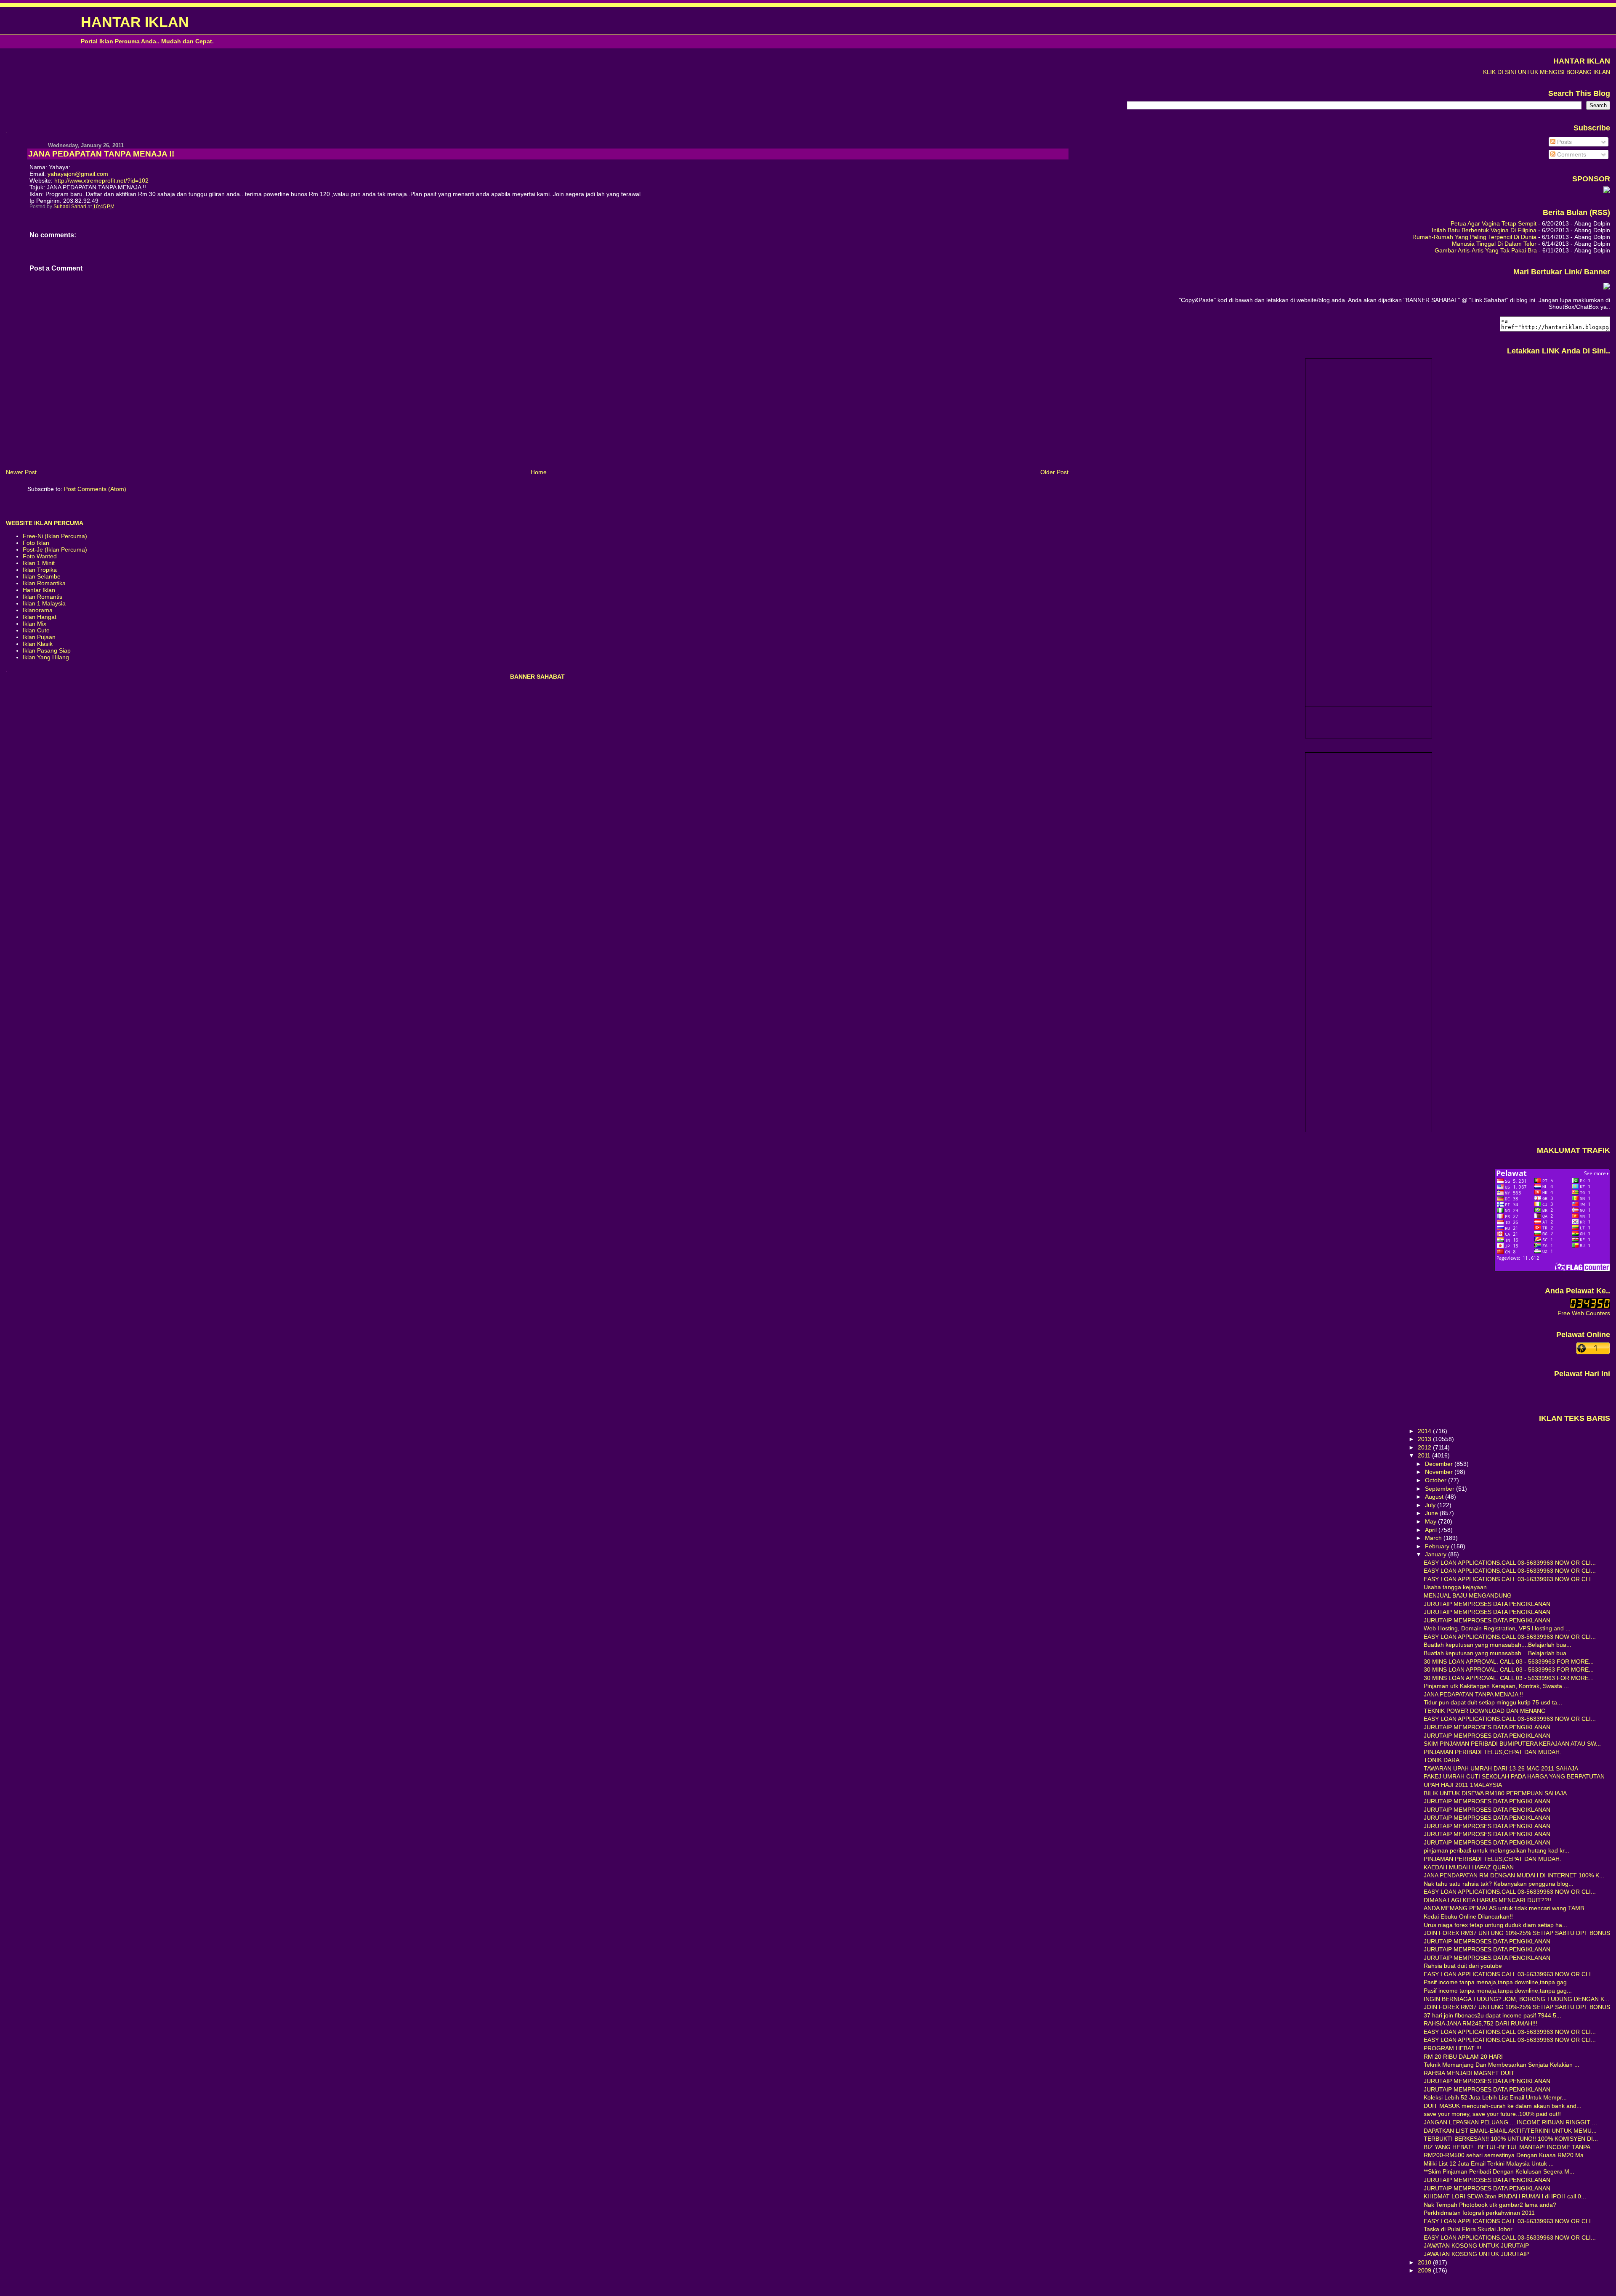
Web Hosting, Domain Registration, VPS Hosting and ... (1497, 1628)
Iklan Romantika (44, 583)
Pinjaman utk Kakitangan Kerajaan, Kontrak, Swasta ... (1496, 1686)
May (1431, 1521)
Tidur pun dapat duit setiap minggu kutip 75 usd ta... (1493, 1702)
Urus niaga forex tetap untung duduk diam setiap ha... (1495, 1925)
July (1431, 1505)
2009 (1425, 2270)
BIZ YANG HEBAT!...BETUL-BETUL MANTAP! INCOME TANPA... (1510, 2147)
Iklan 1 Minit (39, 563)
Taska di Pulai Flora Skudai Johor (1468, 2229)
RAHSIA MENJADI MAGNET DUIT (1469, 2073)
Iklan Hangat (40, 617)
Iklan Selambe (42, 576)
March (1434, 1538)
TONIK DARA (1442, 1760)
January (1437, 1554)
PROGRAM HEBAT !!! (1453, 2048)
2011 (1425, 1455)
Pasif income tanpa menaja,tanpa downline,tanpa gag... (1498, 1982)
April (1432, 1530)
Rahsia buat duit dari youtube (1463, 1966)
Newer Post (21, 472)
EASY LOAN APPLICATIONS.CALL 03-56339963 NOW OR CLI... (1510, 1563)
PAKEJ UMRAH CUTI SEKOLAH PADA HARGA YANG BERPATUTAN (1514, 1776)
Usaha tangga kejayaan (1455, 1587)
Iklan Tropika (40, 570)
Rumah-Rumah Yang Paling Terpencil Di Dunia (1474, 237)
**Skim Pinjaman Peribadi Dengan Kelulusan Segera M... (1499, 2171)
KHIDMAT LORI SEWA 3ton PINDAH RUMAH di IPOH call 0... (1505, 2196)
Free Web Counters (1584, 1313)
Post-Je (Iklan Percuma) (55, 549)
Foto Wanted (40, 556)
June (1432, 1513)
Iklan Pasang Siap (47, 650)
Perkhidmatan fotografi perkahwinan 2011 (1479, 2213)
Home (539, 472)
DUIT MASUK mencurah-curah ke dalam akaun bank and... (1503, 2106)
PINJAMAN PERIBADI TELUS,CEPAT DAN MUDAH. (1492, 1752)
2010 (1425, 2262)
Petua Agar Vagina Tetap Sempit (1494, 223)
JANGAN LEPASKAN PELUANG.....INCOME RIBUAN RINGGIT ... (1510, 2122)
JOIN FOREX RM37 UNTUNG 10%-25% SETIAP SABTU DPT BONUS (1517, 1933)
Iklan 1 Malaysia (44, 603)
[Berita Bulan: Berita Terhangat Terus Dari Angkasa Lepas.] (1607, 191)
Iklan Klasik (38, 644)
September (1441, 1489)
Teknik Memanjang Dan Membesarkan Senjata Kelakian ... (1502, 2065)
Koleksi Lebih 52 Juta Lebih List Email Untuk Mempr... (1495, 2097)
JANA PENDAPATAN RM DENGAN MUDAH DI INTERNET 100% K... (1514, 1875)
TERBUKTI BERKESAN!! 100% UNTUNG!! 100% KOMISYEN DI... (1511, 2139)
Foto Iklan (36, 543)
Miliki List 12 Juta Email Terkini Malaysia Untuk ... (1489, 2163)
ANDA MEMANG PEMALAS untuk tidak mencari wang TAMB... (1506, 1908)
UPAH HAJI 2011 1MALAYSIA (1463, 1785)
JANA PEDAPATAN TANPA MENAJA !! (1473, 1694)
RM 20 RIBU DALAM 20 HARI (1463, 2057)
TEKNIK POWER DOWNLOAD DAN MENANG (1485, 1711)
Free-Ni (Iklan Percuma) (55, 536)
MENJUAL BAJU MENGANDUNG (1468, 1595)
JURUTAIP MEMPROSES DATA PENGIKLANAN (1487, 1604)
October (1437, 1480)
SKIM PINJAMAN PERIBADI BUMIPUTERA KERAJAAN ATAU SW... (1512, 1744)
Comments (1571, 154)
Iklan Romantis (43, 597)
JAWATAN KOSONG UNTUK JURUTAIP (1476, 2246)
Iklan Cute (36, 630)
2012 (1425, 1447)
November (1440, 1472)
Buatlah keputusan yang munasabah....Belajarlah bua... (1498, 1645)
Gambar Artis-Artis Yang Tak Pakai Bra (1486, 250)
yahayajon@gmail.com (78, 174)
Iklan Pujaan (39, 637)
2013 (1425, 1439)
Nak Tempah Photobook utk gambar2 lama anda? (1490, 2205)
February (1438, 1546)
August (1435, 1497)
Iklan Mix (35, 624)
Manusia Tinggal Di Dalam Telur (1494, 244)
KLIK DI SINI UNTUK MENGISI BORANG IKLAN (1547, 72)
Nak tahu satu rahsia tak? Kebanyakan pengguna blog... (1499, 1884)
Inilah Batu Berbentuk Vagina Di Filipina (1484, 230)
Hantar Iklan (39, 590)
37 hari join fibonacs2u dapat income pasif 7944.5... (1492, 2015)
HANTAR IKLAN (135, 22)
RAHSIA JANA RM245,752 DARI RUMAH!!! (1480, 2023)
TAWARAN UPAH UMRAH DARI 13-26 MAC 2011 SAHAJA (1501, 1768)
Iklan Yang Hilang (46, 657)
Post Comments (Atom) (95, 489)
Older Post (1054, 472)
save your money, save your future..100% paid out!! (1492, 2114)
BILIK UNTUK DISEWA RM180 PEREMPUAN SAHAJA (1495, 1793)
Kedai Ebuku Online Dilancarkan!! (1468, 1916)
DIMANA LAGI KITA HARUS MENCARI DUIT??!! (1487, 1900)
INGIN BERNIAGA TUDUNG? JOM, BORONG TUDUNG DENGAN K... (1516, 1999)
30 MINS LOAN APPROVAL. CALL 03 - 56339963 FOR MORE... (1509, 1662)
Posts (1564, 142)
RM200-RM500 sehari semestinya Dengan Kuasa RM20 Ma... (1506, 2155)
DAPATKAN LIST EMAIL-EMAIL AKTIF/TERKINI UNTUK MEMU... (1510, 2131)
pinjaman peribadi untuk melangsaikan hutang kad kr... (1496, 1850)
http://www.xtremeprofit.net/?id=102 (101, 180)
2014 (1425, 1431)
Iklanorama (38, 610)
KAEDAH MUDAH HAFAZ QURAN (1469, 1867)
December (1440, 1464)
